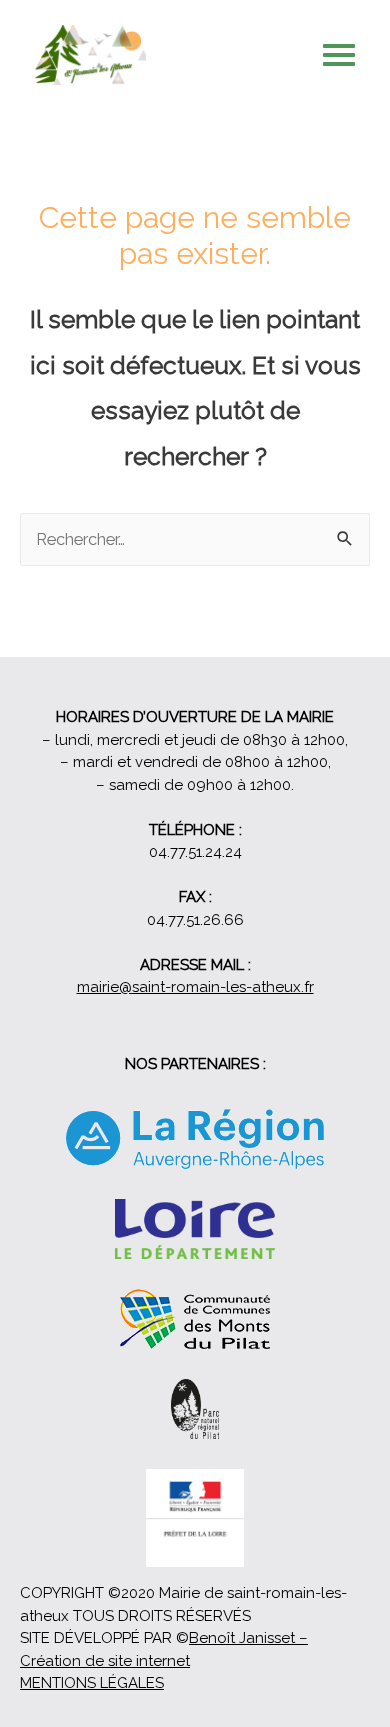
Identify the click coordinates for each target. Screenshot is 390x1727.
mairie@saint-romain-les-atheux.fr (195, 987)
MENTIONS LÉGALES (92, 1683)
